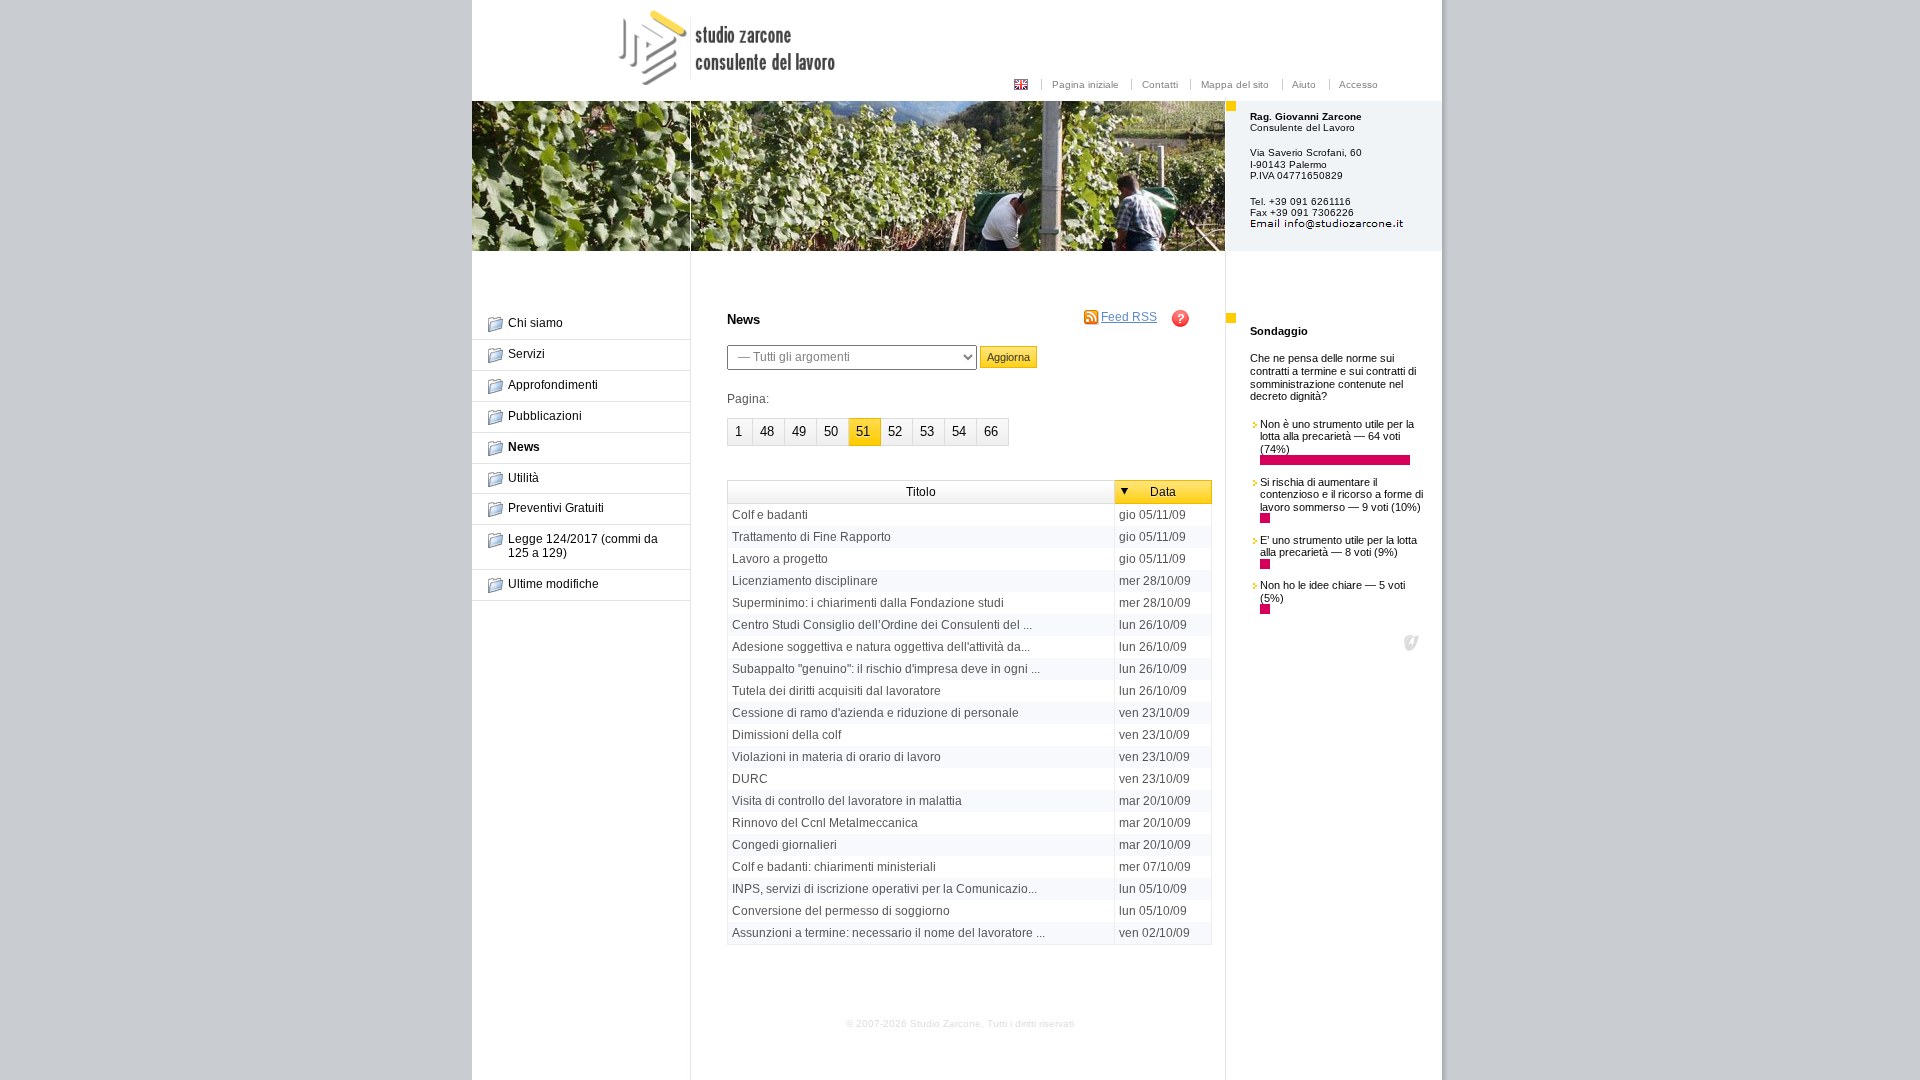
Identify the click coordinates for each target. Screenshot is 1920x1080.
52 (895, 431)
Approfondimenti (553, 385)
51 (863, 431)
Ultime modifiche (553, 584)
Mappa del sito (1235, 84)
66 (991, 431)
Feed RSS (1129, 317)
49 (799, 431)
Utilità (523, 478)
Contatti (1160, 84)
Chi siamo (535, 323)
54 (959, 431)
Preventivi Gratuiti (556, 508)
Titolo (921, 492)
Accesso (1358, 84)
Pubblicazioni (545, 416)
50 (831, 431)
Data (1163, 492)
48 (767, 431)
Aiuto (1304, 84)
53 (927, 431)
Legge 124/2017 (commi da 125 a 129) (583, 546)
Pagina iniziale (1085, 84)
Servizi (526, 354)
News (524, 447)
